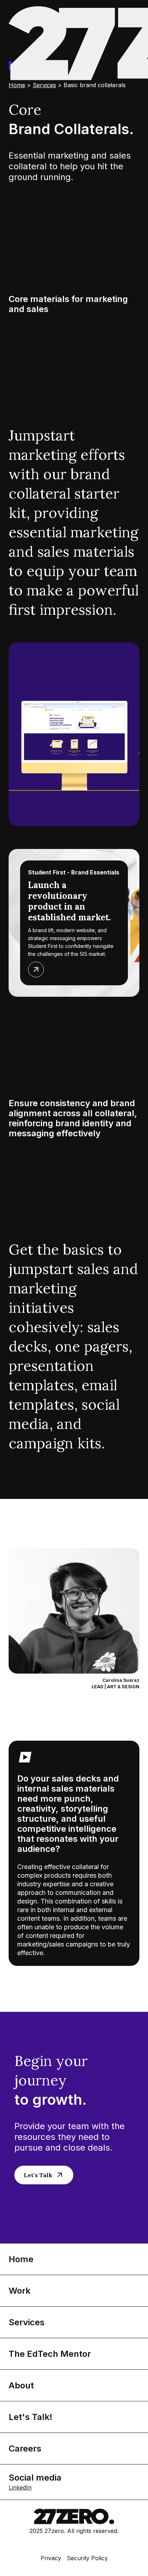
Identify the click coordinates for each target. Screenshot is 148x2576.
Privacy (51, 2558)
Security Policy (87, 2558)
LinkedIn (20, 2487)
